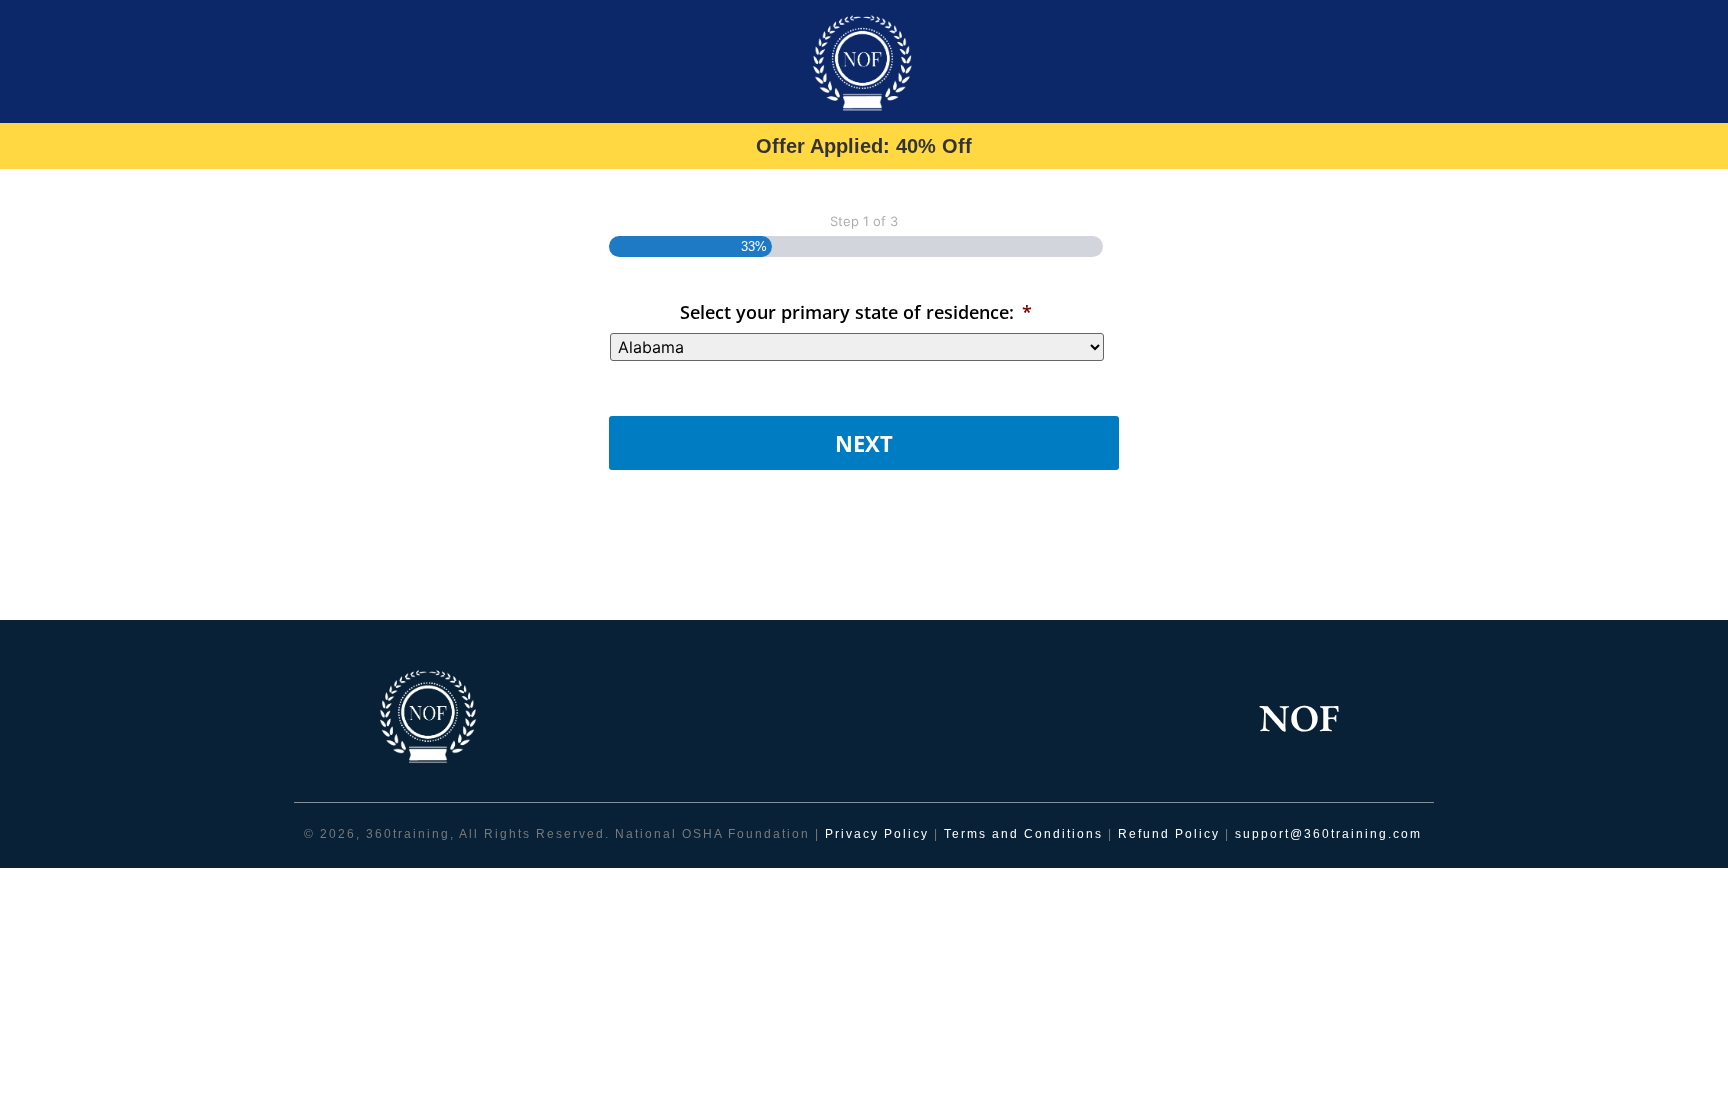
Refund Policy (1169, 834)
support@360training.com (1328, 834)
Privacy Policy (877, 834)
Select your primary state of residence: (856, 312)
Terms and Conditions (1026, 834)
